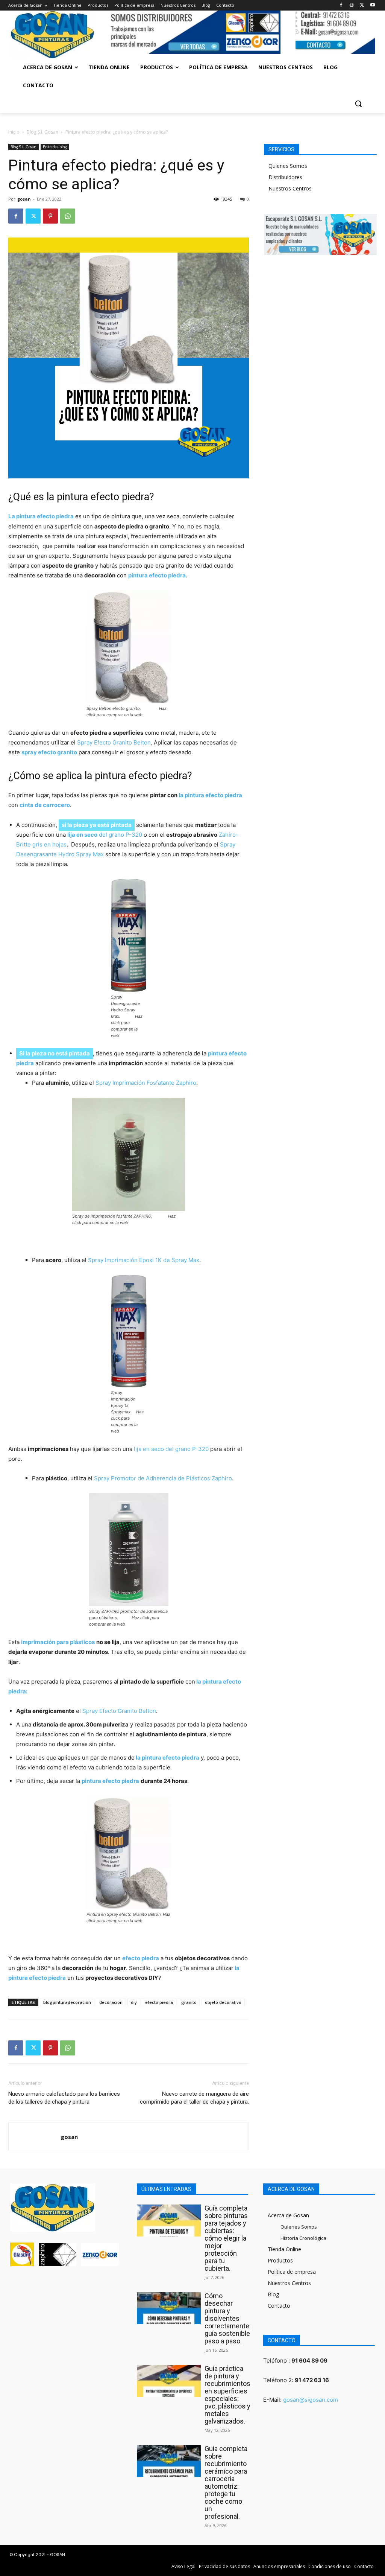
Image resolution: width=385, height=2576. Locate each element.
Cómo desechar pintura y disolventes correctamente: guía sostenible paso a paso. (228, 2318)
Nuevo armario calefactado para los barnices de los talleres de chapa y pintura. (64, 2098)
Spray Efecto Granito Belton (113, 742)
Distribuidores (285, 177)
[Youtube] (372, 5)
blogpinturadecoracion (67, 2002)
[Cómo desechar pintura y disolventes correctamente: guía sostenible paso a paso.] (169, 2308)
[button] (358, 104)
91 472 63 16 (312, 2380)
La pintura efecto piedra (41, 516)
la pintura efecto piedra (210, 795)
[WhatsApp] (68, 216)
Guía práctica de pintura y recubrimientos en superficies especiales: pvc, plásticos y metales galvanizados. (227, 2395)
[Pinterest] (50, 216)
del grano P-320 (105, 835)
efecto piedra (159, 2002)
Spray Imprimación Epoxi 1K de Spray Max (144, 1260)
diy (134, 2002)
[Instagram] (352, 5)
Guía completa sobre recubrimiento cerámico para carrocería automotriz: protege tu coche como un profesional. (226, 2482)
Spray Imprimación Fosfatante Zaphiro (146, 1083)
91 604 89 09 (309, 2361)
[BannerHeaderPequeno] (335, 32)
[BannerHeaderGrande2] (195, 32)
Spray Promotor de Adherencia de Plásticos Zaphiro (163, 1478)
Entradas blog (55, 147)
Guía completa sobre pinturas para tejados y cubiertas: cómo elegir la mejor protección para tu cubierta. (226, 2238)
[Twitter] (362, 5)
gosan (24, 199)
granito (189, 2002)
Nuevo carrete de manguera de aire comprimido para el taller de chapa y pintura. (194, 2098)
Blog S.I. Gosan (42, 132)
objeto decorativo (223, 2002)
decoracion (111, 2002)
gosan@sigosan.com (311, 2400)
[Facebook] (341, 5)
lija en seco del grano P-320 (171, 1449)
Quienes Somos (288, 166)
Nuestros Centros (290, 188)
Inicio (14, 132)
